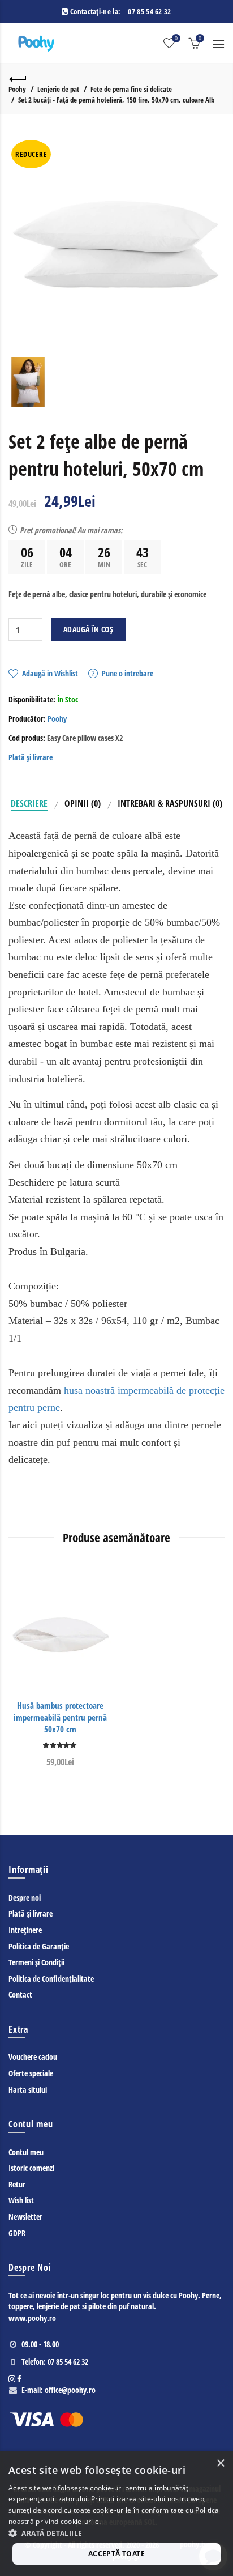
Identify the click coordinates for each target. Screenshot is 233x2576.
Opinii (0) (83, 803)
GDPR (17, 2233)
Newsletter (25, 2217)
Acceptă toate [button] (116, 2554)
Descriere (29, 803)
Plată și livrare (31, 757)
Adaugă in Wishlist (50, 673)
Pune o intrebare (128, 673)
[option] (28, 382)
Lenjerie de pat (58, 89)
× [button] (220, 2464)
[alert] (116, 2514)
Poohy (17, 89)
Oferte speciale (31, 2073)
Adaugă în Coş (88, 629)
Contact (20, 1994)
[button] (116, 2533)
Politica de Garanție (39, 1946)
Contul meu (26, 2152)
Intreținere (25, 1930)
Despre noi (25, 1898)
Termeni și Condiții (36, 1962)
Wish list (21, 2200)
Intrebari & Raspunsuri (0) (170, 803)
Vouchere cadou (33, 2057)
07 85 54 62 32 (149, 11)
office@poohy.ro (70, 2390)
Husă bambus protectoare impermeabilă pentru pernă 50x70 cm (60, 1717)
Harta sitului (28, 2090)
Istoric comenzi (31, 2168)
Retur (17, 2184)
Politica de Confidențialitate (51, 1979)
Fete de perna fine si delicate (131, 89)
